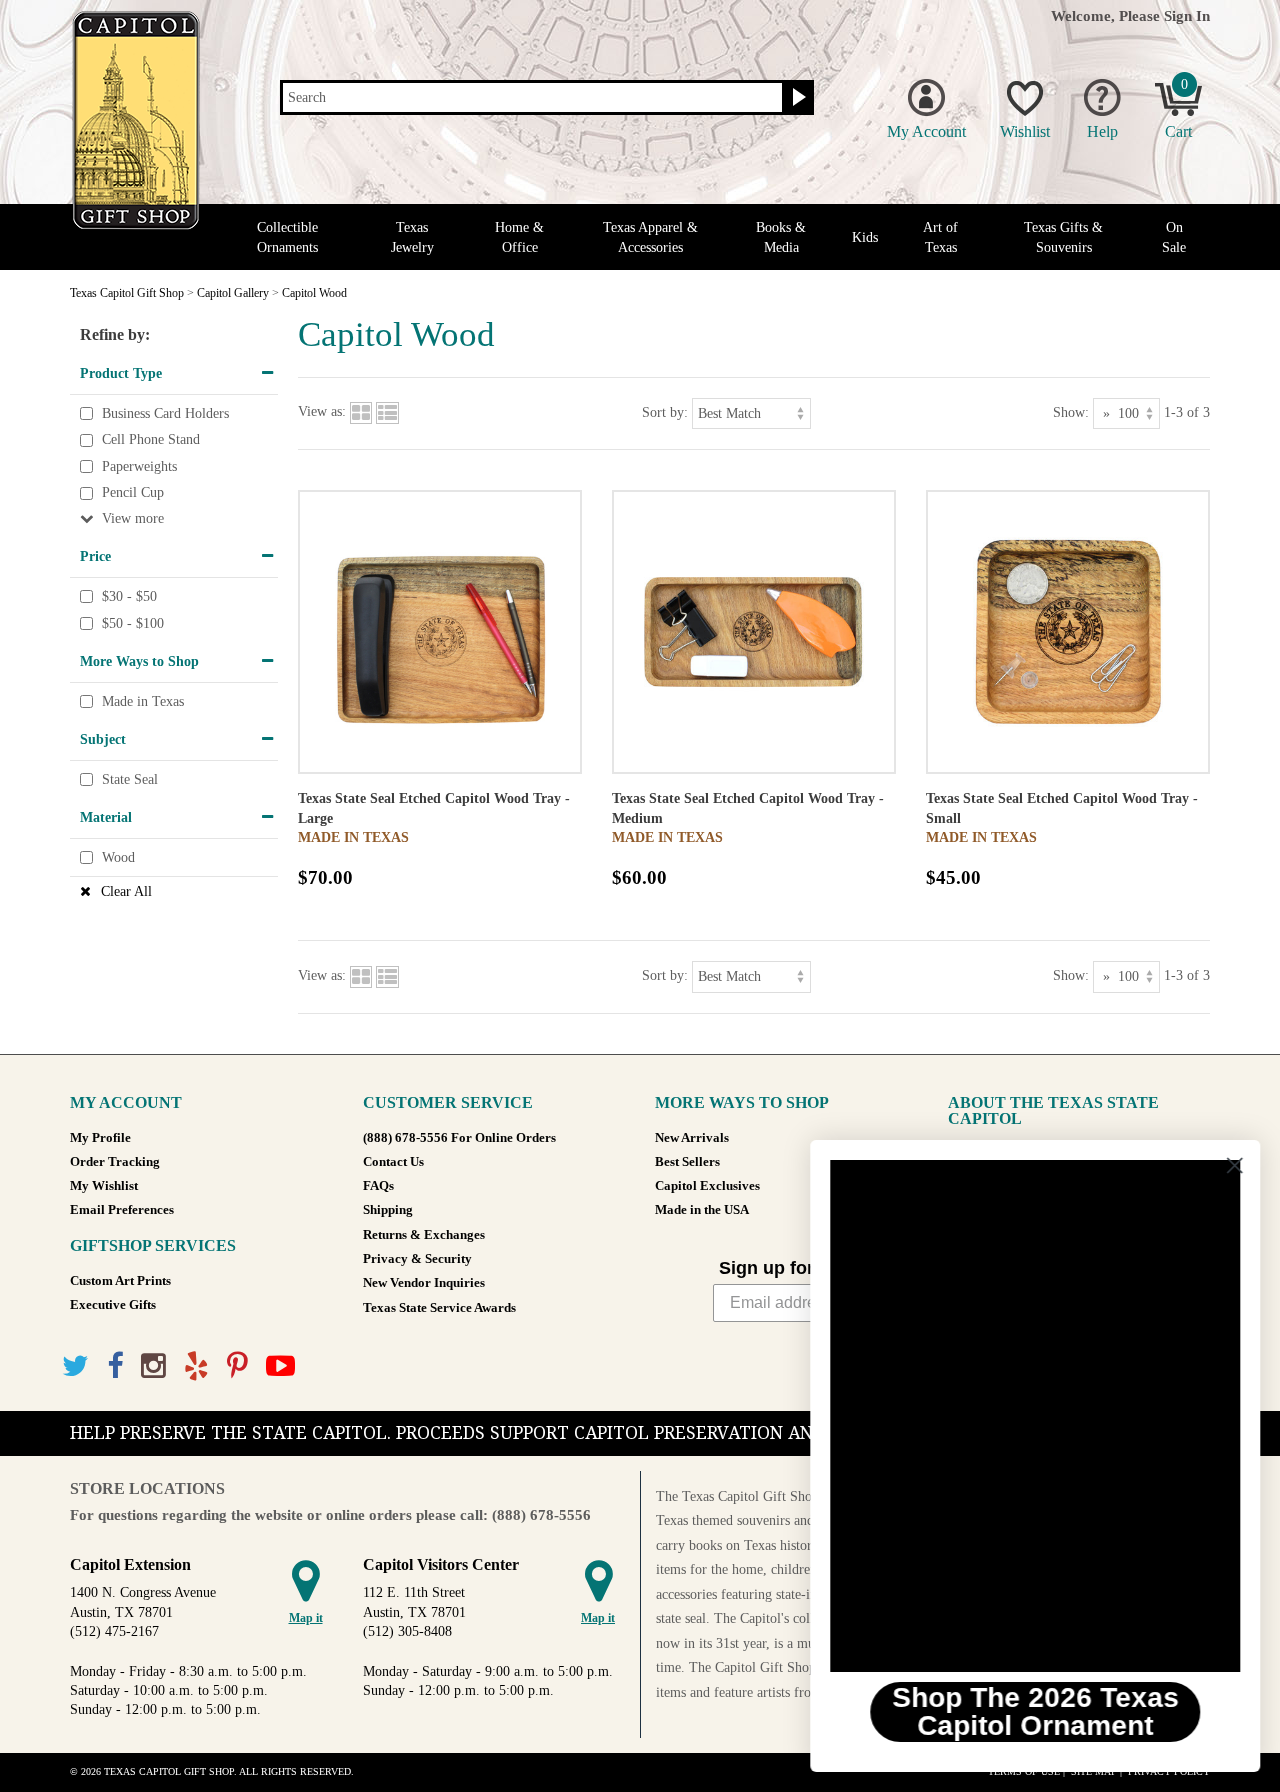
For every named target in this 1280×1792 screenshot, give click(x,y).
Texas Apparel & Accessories (650, 237)
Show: (1071, 412)
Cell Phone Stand (151, 439)
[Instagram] (153, 1366)
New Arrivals (692, 1138)
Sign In (1187, 15)
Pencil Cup (133, 493)
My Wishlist (104, 1186)
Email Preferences (122, 1210)
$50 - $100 (133, 623)
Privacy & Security (417, 1259)
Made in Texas (143, 701)
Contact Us (393, 1162)
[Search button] (796, 98)
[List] (387, 412)
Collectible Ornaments (287, 237)
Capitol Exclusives (707, 1186)
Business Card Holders (165, 413)
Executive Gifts (113, 1305)
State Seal (130, 779)
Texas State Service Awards (439, 1308)
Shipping (388, 1210)
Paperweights (139, 466)
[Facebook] (115, 1366)
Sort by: (665, 412)
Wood (118, 857)
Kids (865, 237)
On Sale (1174, 237)
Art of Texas (940, 237)
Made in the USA (702, 1210)
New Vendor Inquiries (424, 1283)
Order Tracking (115, 1162)
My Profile (100, 1138)
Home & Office (519, 237)
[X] (75, 1366)
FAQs (378, 1186)
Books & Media (781, 237)
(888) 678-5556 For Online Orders (459, 1138)
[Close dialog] (1234, 1165)
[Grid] (361, 412)
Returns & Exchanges (424, 1235)
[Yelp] (196, 1366)
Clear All (126, 891)
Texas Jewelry (412, 237)
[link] (1035, 1416)
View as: (322, 412)
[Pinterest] (237, 1366)
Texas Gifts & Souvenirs (1063, 237)
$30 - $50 (129, 596)
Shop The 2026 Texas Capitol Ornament (1035, 1711)
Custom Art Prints (120, 1281)
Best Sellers (687, 1162)
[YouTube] (280, 1366)
